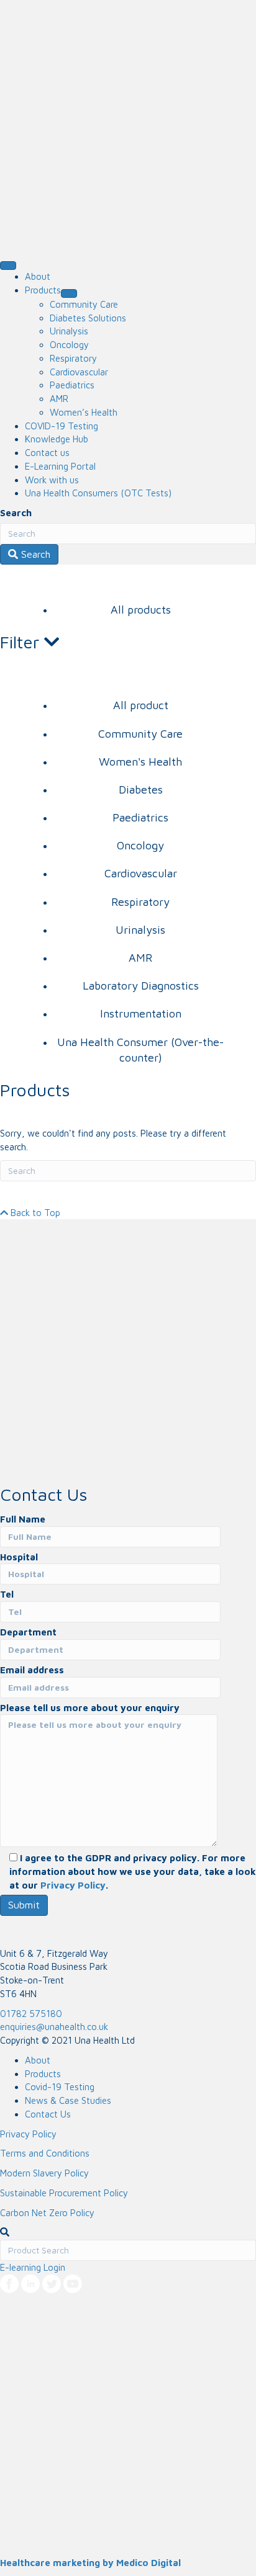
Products (43, 2074)
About (38, 2060)
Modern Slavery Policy (44, 2173)
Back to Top (34, 1213)
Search (16, 513)
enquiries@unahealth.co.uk (54, 2027)
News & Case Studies (68, 2100)
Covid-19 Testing (60, 2087)
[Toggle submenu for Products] (69, 293)
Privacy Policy (73, 1885)
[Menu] (8, 266)
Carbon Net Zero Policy (47, 2213)
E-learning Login (33, 2267)
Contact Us (48, 2114)
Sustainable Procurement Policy (64, 2193)
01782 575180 (31, 2014)
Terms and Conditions (45, 2153)
